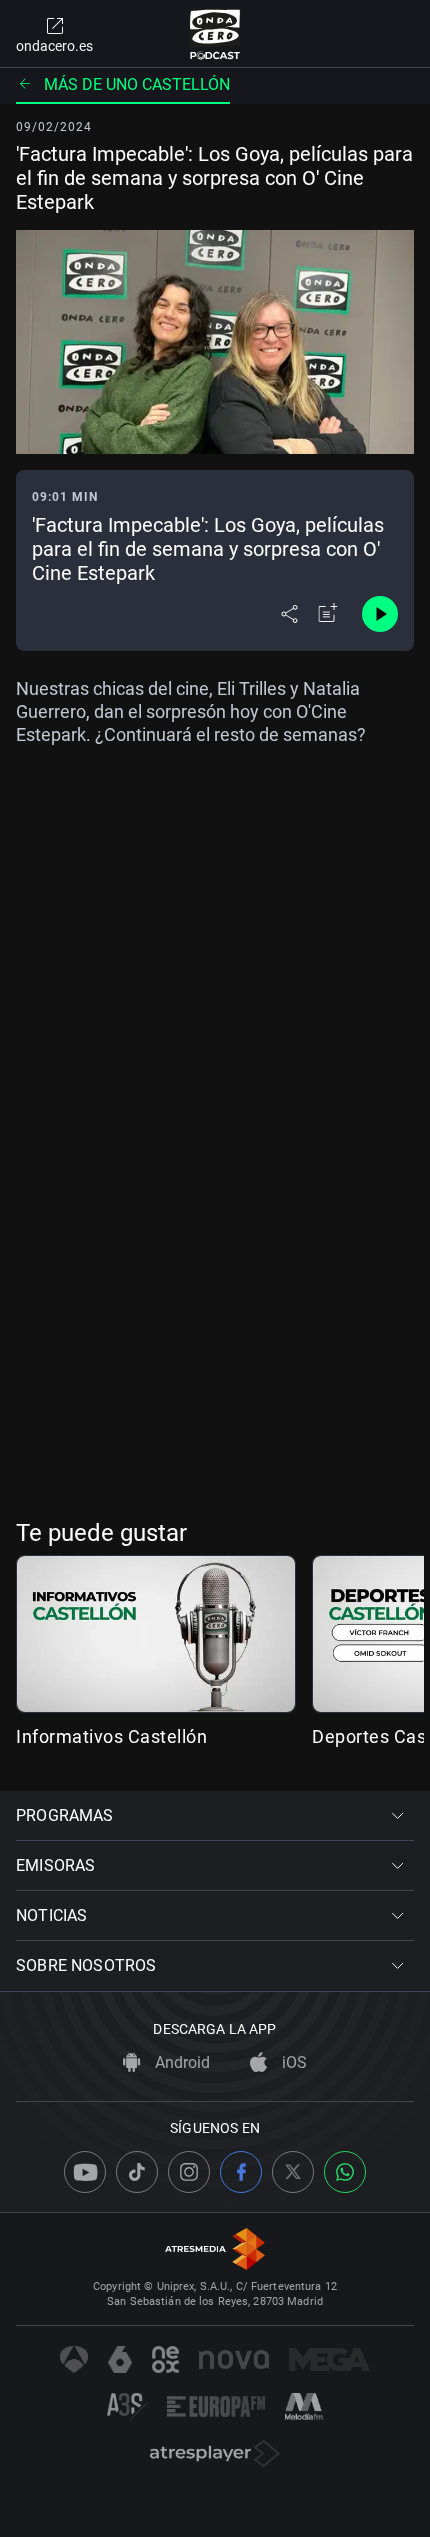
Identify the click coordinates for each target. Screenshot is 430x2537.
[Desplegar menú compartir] (289, 614)
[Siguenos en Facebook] (241, 2172)
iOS (292, 2062)
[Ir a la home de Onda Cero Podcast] (215, 34)
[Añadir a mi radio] (328, 614)
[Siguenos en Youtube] (85, 2172)
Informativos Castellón (111, 1736)
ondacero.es (54, 46)
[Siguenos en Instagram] (189, 2172)
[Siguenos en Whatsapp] (345, 2172)
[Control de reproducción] (380, 614)
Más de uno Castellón (137, 84)
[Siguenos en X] (293, 2172)
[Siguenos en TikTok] (137, 2172)
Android (180, 2062)
